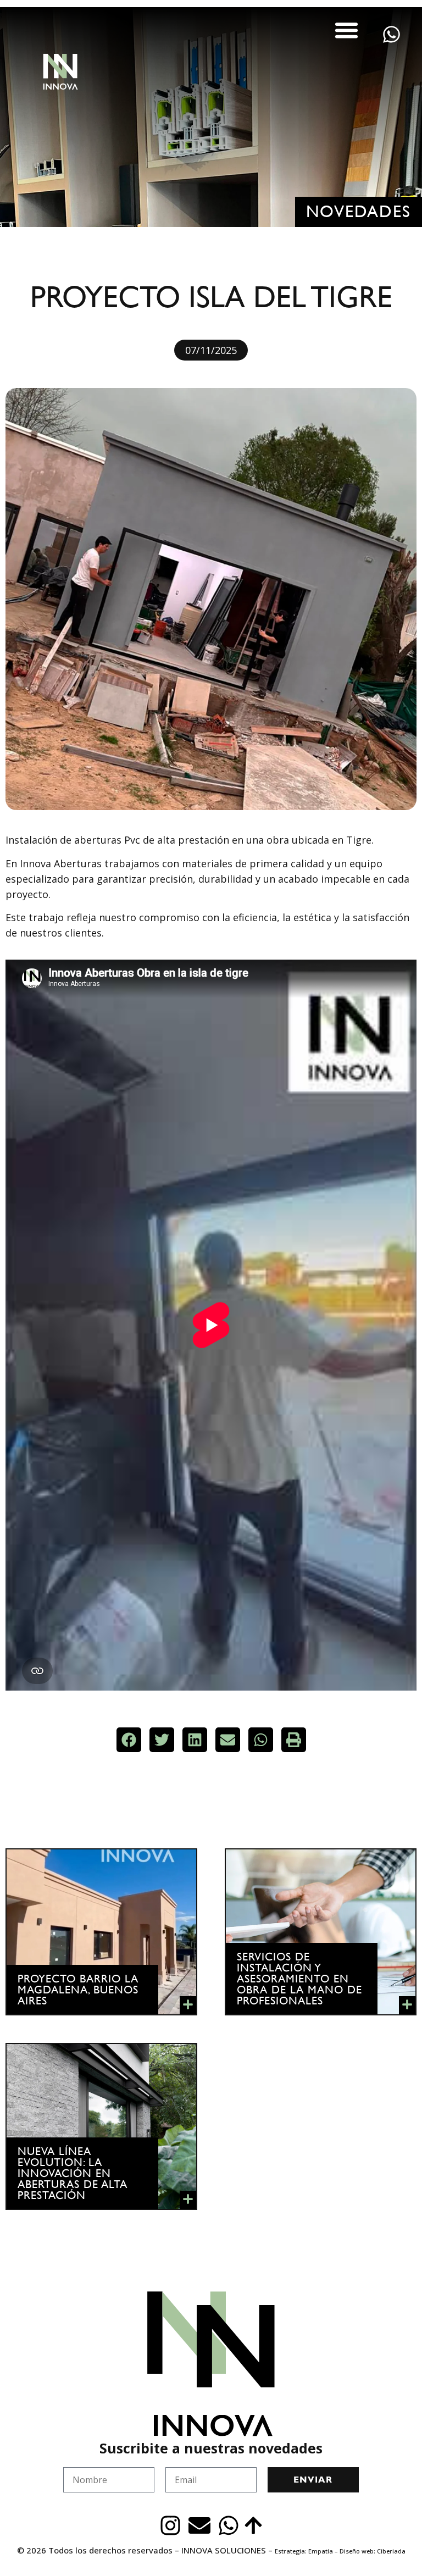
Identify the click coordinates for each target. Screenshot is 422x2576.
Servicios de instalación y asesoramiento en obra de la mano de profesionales (299, 1979)
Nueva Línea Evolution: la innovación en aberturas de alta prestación (73, 2173)
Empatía (321, 2551)
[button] (347, 30)
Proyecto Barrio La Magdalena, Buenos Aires (78, 1990)
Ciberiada (391, 2551)
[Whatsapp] (229, 2525)
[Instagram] (170, 2525)
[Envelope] (199, 2525)
